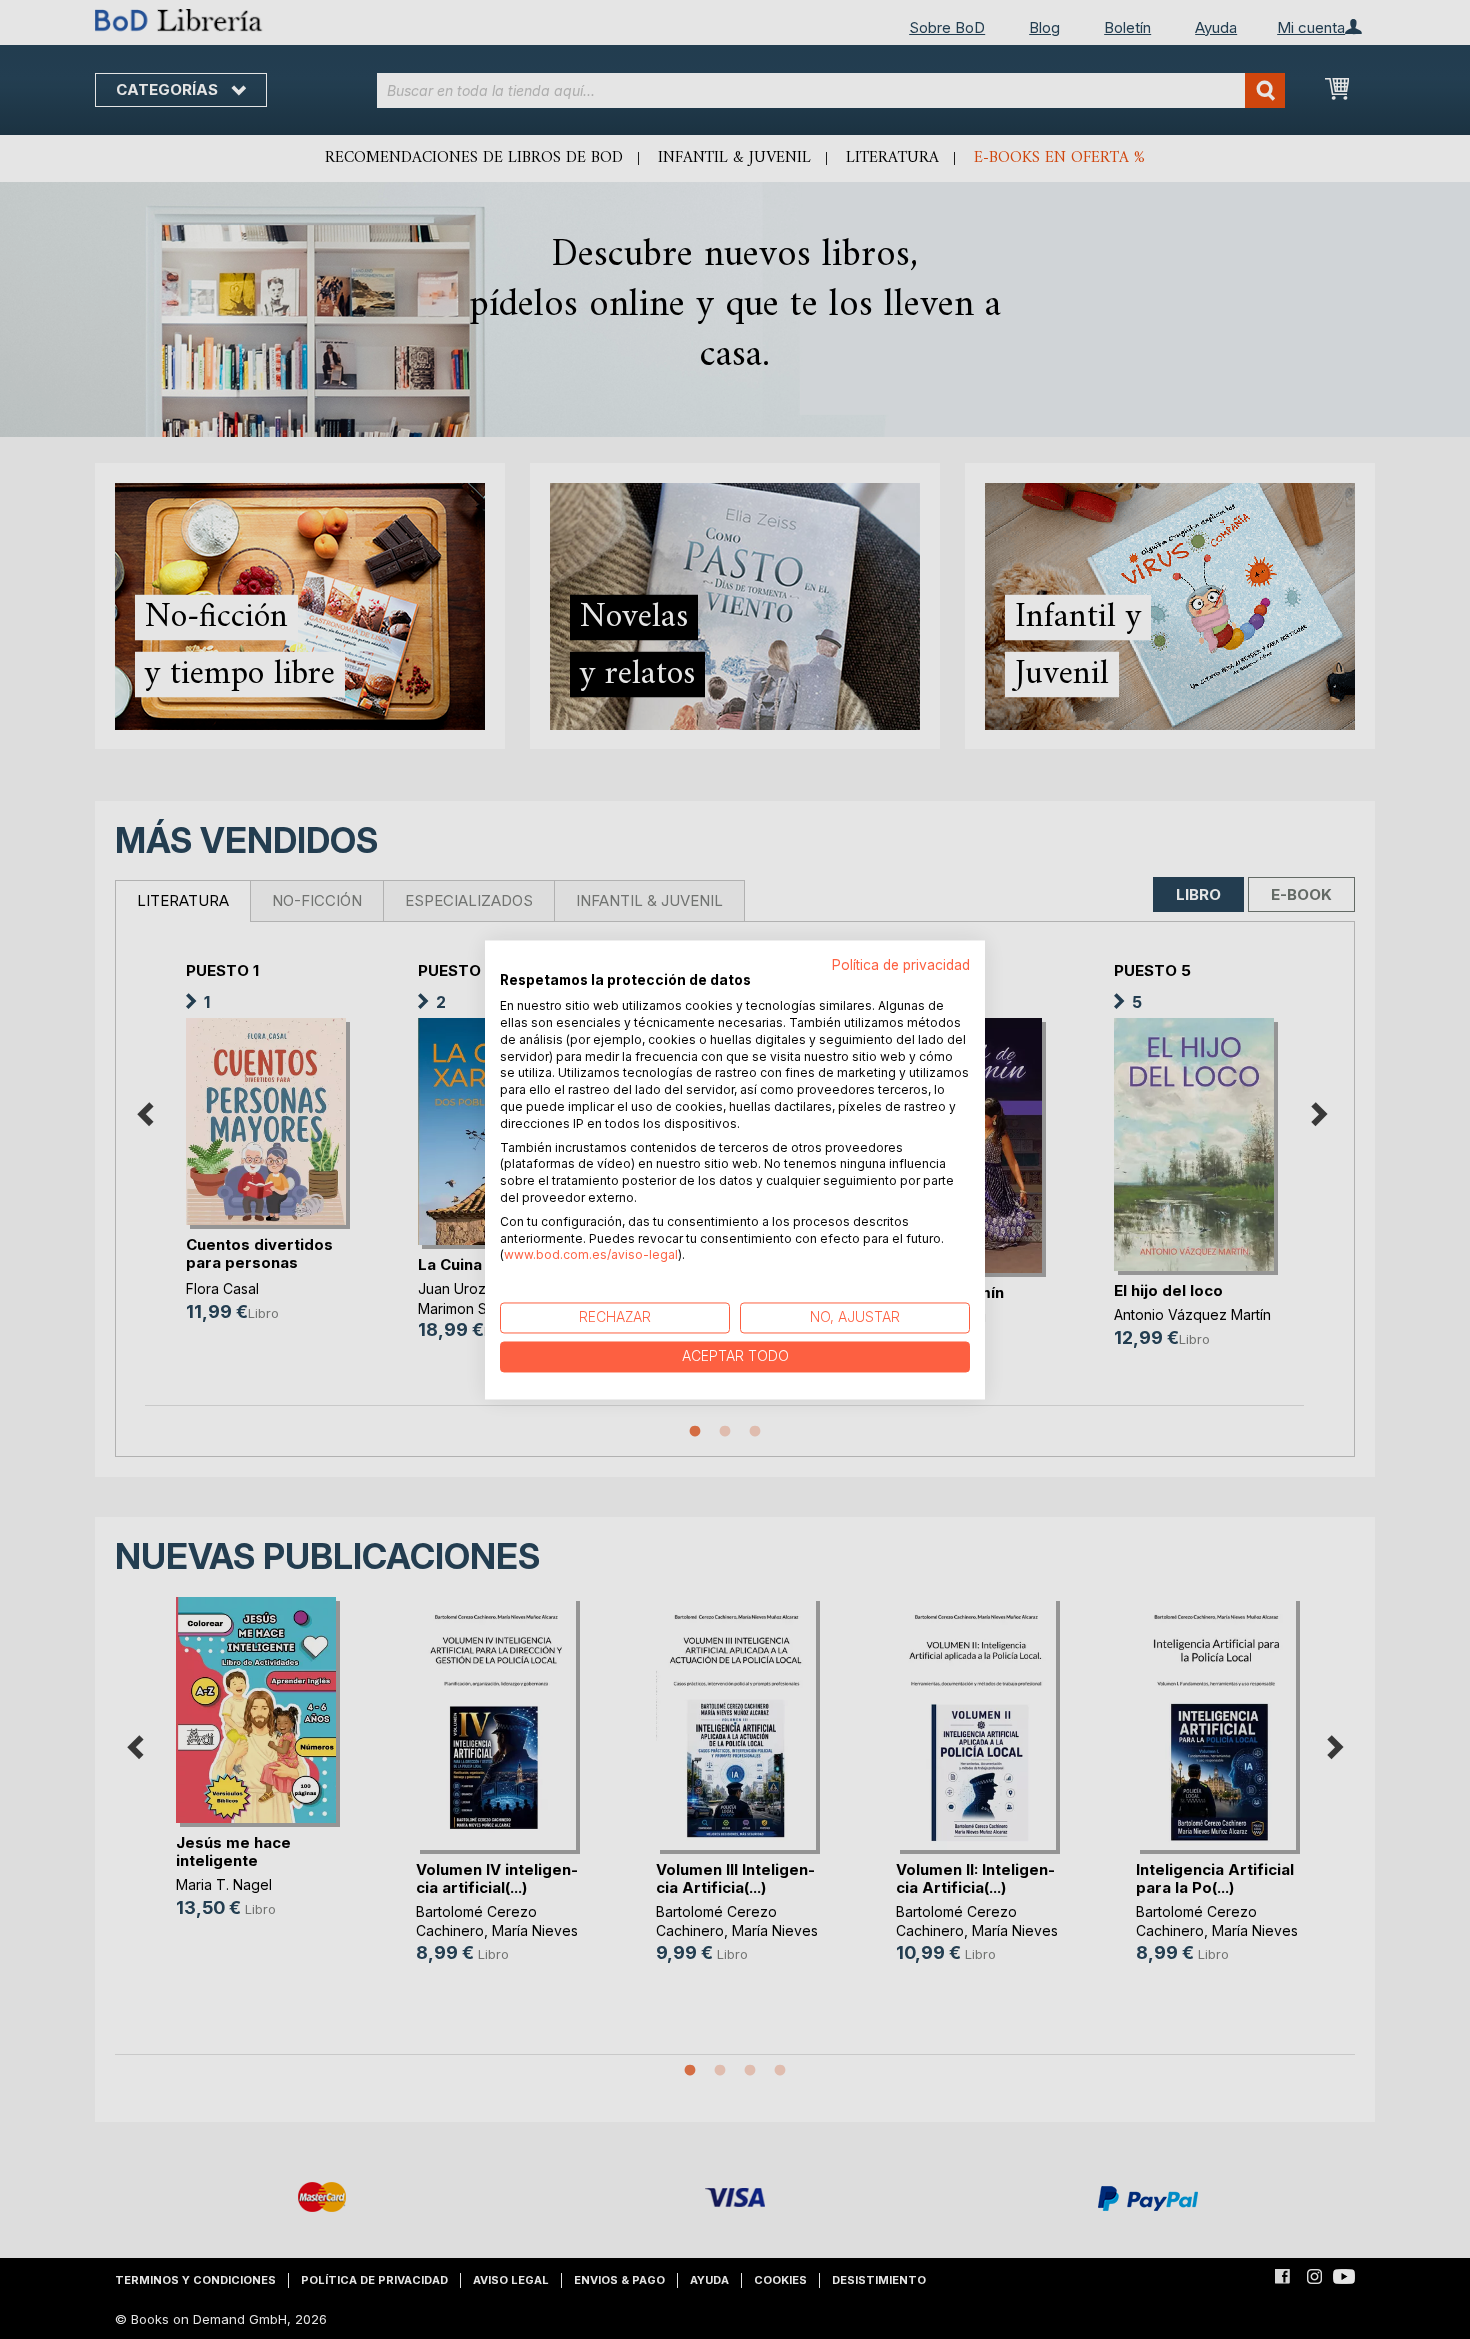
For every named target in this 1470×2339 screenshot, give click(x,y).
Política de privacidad (901, 965)
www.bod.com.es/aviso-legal (591, 1255)
